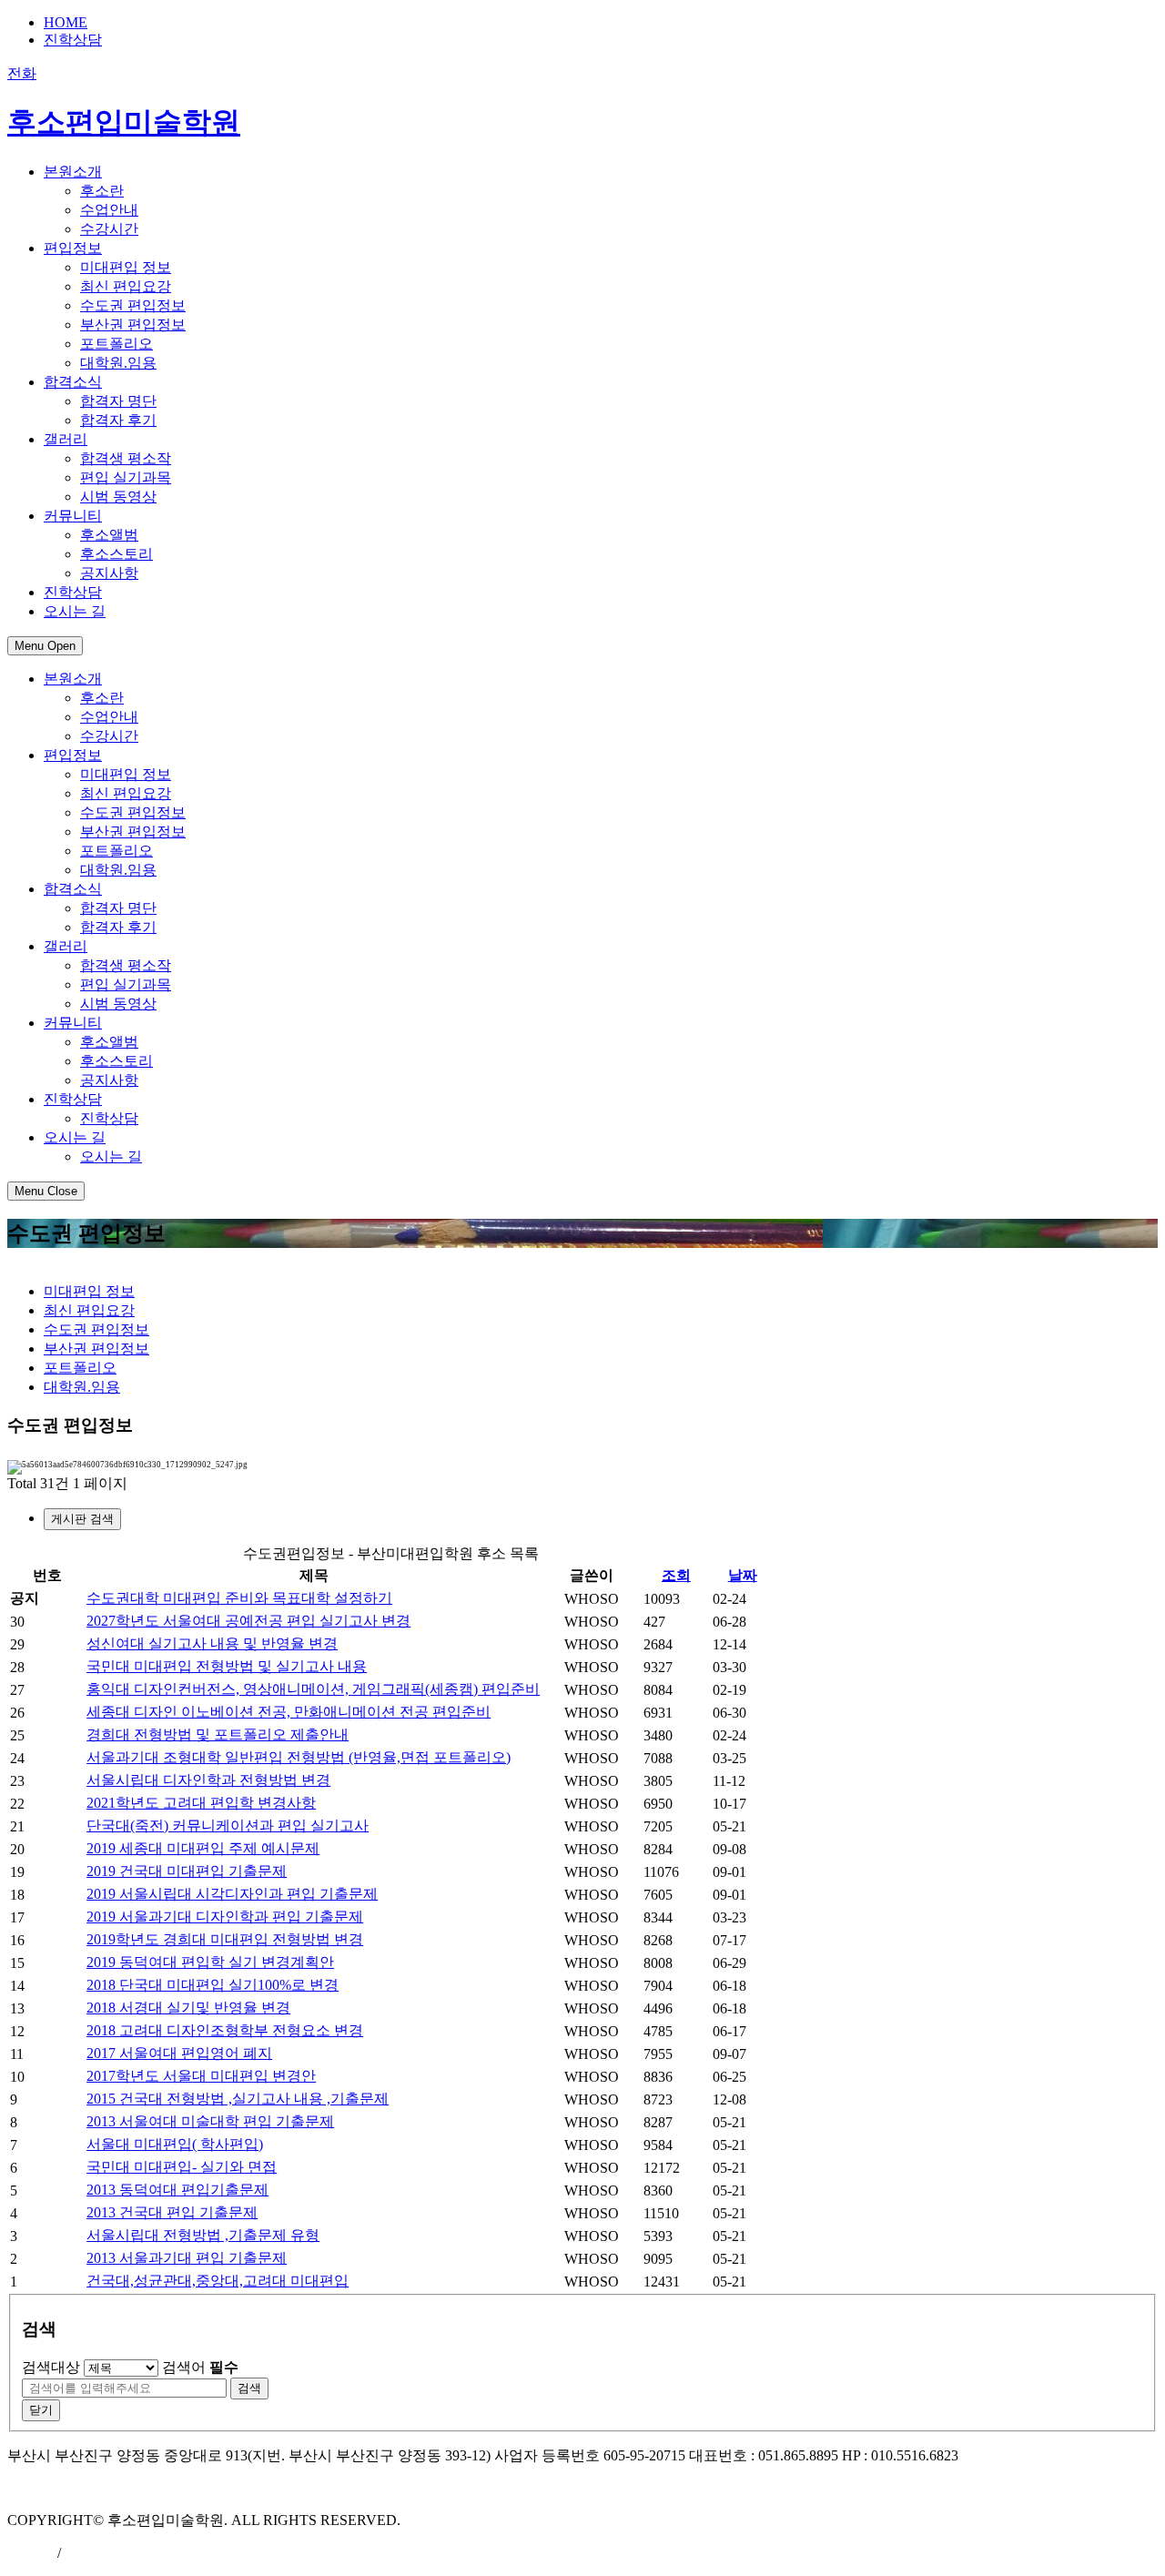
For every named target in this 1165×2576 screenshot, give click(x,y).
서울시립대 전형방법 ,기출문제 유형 (203, 2235)
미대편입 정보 (126, 267)
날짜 (743, 1575)
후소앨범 (109, 535)
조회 (676, 1575)
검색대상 (51, 2367)
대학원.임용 (118, 363)
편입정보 (73, 755)
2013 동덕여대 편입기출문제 (177, 2190)
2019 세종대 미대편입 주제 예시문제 (203, 1848)
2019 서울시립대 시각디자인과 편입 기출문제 (232, 1894)
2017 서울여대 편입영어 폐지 (179, 2053)
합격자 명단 (118, 401)
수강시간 (109, 229)
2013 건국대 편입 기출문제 (172, 2212)
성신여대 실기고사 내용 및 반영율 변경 (212, 1643)
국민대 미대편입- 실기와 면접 (182, 2167)
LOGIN (30, 2553)
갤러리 (66, 946)
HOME (66, 22)
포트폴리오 (116, 344)
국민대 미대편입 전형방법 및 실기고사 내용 (227, 1666)
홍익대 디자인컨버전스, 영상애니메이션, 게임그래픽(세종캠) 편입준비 (313, 1689)
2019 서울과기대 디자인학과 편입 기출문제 (225, 1917)
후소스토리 (116, 554)
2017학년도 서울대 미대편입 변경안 (201, 2076)
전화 (22, 73)
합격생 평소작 (126, 458)
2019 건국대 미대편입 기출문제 (187, 1871)
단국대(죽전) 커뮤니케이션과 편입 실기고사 (228, 1826)
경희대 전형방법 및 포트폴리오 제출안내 (218, 1734)
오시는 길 (75, 1137)
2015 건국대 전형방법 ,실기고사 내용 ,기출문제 (238, 2099)
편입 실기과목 (126, 477)
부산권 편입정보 (133, 325)
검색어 (200, 2367)
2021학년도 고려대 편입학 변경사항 (201, 1803)
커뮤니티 (73, 1023)
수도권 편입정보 (133, 305)
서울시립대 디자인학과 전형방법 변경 (208, 1780)
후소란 (102, 191)
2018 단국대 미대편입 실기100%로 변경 (213, 1985)
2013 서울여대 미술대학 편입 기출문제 (210, 2121)
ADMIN (89, 2553)
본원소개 (73, 679)
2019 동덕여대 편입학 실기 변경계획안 (210, 1962)
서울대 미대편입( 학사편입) (175, 2144)
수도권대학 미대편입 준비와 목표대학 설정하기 (239, 1598)
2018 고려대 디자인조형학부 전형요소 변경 (225, 2030)
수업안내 (109, 210)
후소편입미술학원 (124, 122)
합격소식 (73, 889)
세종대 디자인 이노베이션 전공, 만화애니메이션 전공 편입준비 (289, 1712)
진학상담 (73, 40)
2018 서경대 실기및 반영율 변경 (188, 2008)
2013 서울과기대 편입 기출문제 (187, 2258)
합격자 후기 (118, 420)
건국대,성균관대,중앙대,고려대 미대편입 (218, 2281)
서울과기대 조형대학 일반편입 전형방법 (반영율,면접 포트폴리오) (299, 1757)
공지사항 (109, 573)
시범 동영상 (118, 497)
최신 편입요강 (126, 286)
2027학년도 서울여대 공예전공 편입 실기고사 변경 (248, 1621)
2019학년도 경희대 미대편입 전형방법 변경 (225, 1939)
